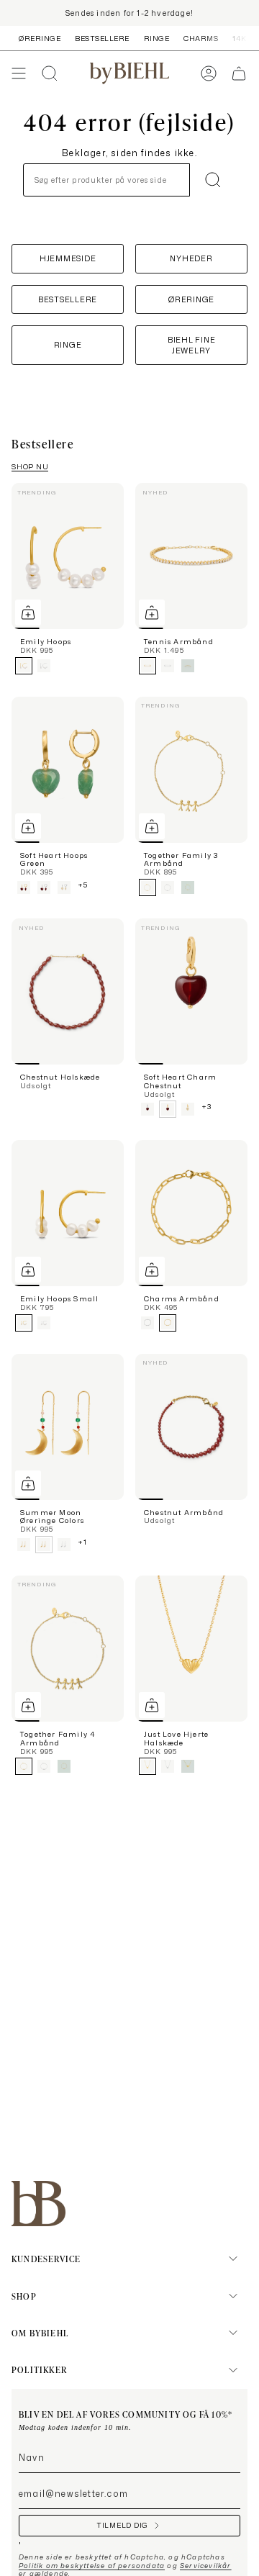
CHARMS (201, 38)
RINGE (157, 38)
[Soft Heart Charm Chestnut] (191, 991)
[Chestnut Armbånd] (191, 1427)
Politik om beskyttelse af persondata (92, 2566)
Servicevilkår (206, 2566)
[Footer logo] (38, 2204)
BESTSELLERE (102, 38)
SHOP (24, 2296)
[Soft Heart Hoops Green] (68, 770)
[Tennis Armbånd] (191, 556)
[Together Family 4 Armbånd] (68, 1649)
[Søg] (213, 180)
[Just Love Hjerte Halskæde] (191, 1649)
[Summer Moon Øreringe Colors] (68, 1427)
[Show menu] (19, 73)
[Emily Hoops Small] (68, 1213)
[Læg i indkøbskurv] (28, 613)
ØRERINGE (40, 38)
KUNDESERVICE (46, 2259)
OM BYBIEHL (40, 2333)
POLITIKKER (39, 2369)
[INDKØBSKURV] (239, 73)
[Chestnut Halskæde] (68, 991)
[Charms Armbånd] (191, 1213)
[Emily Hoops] (68, 556)
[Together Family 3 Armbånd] (191, 770)
